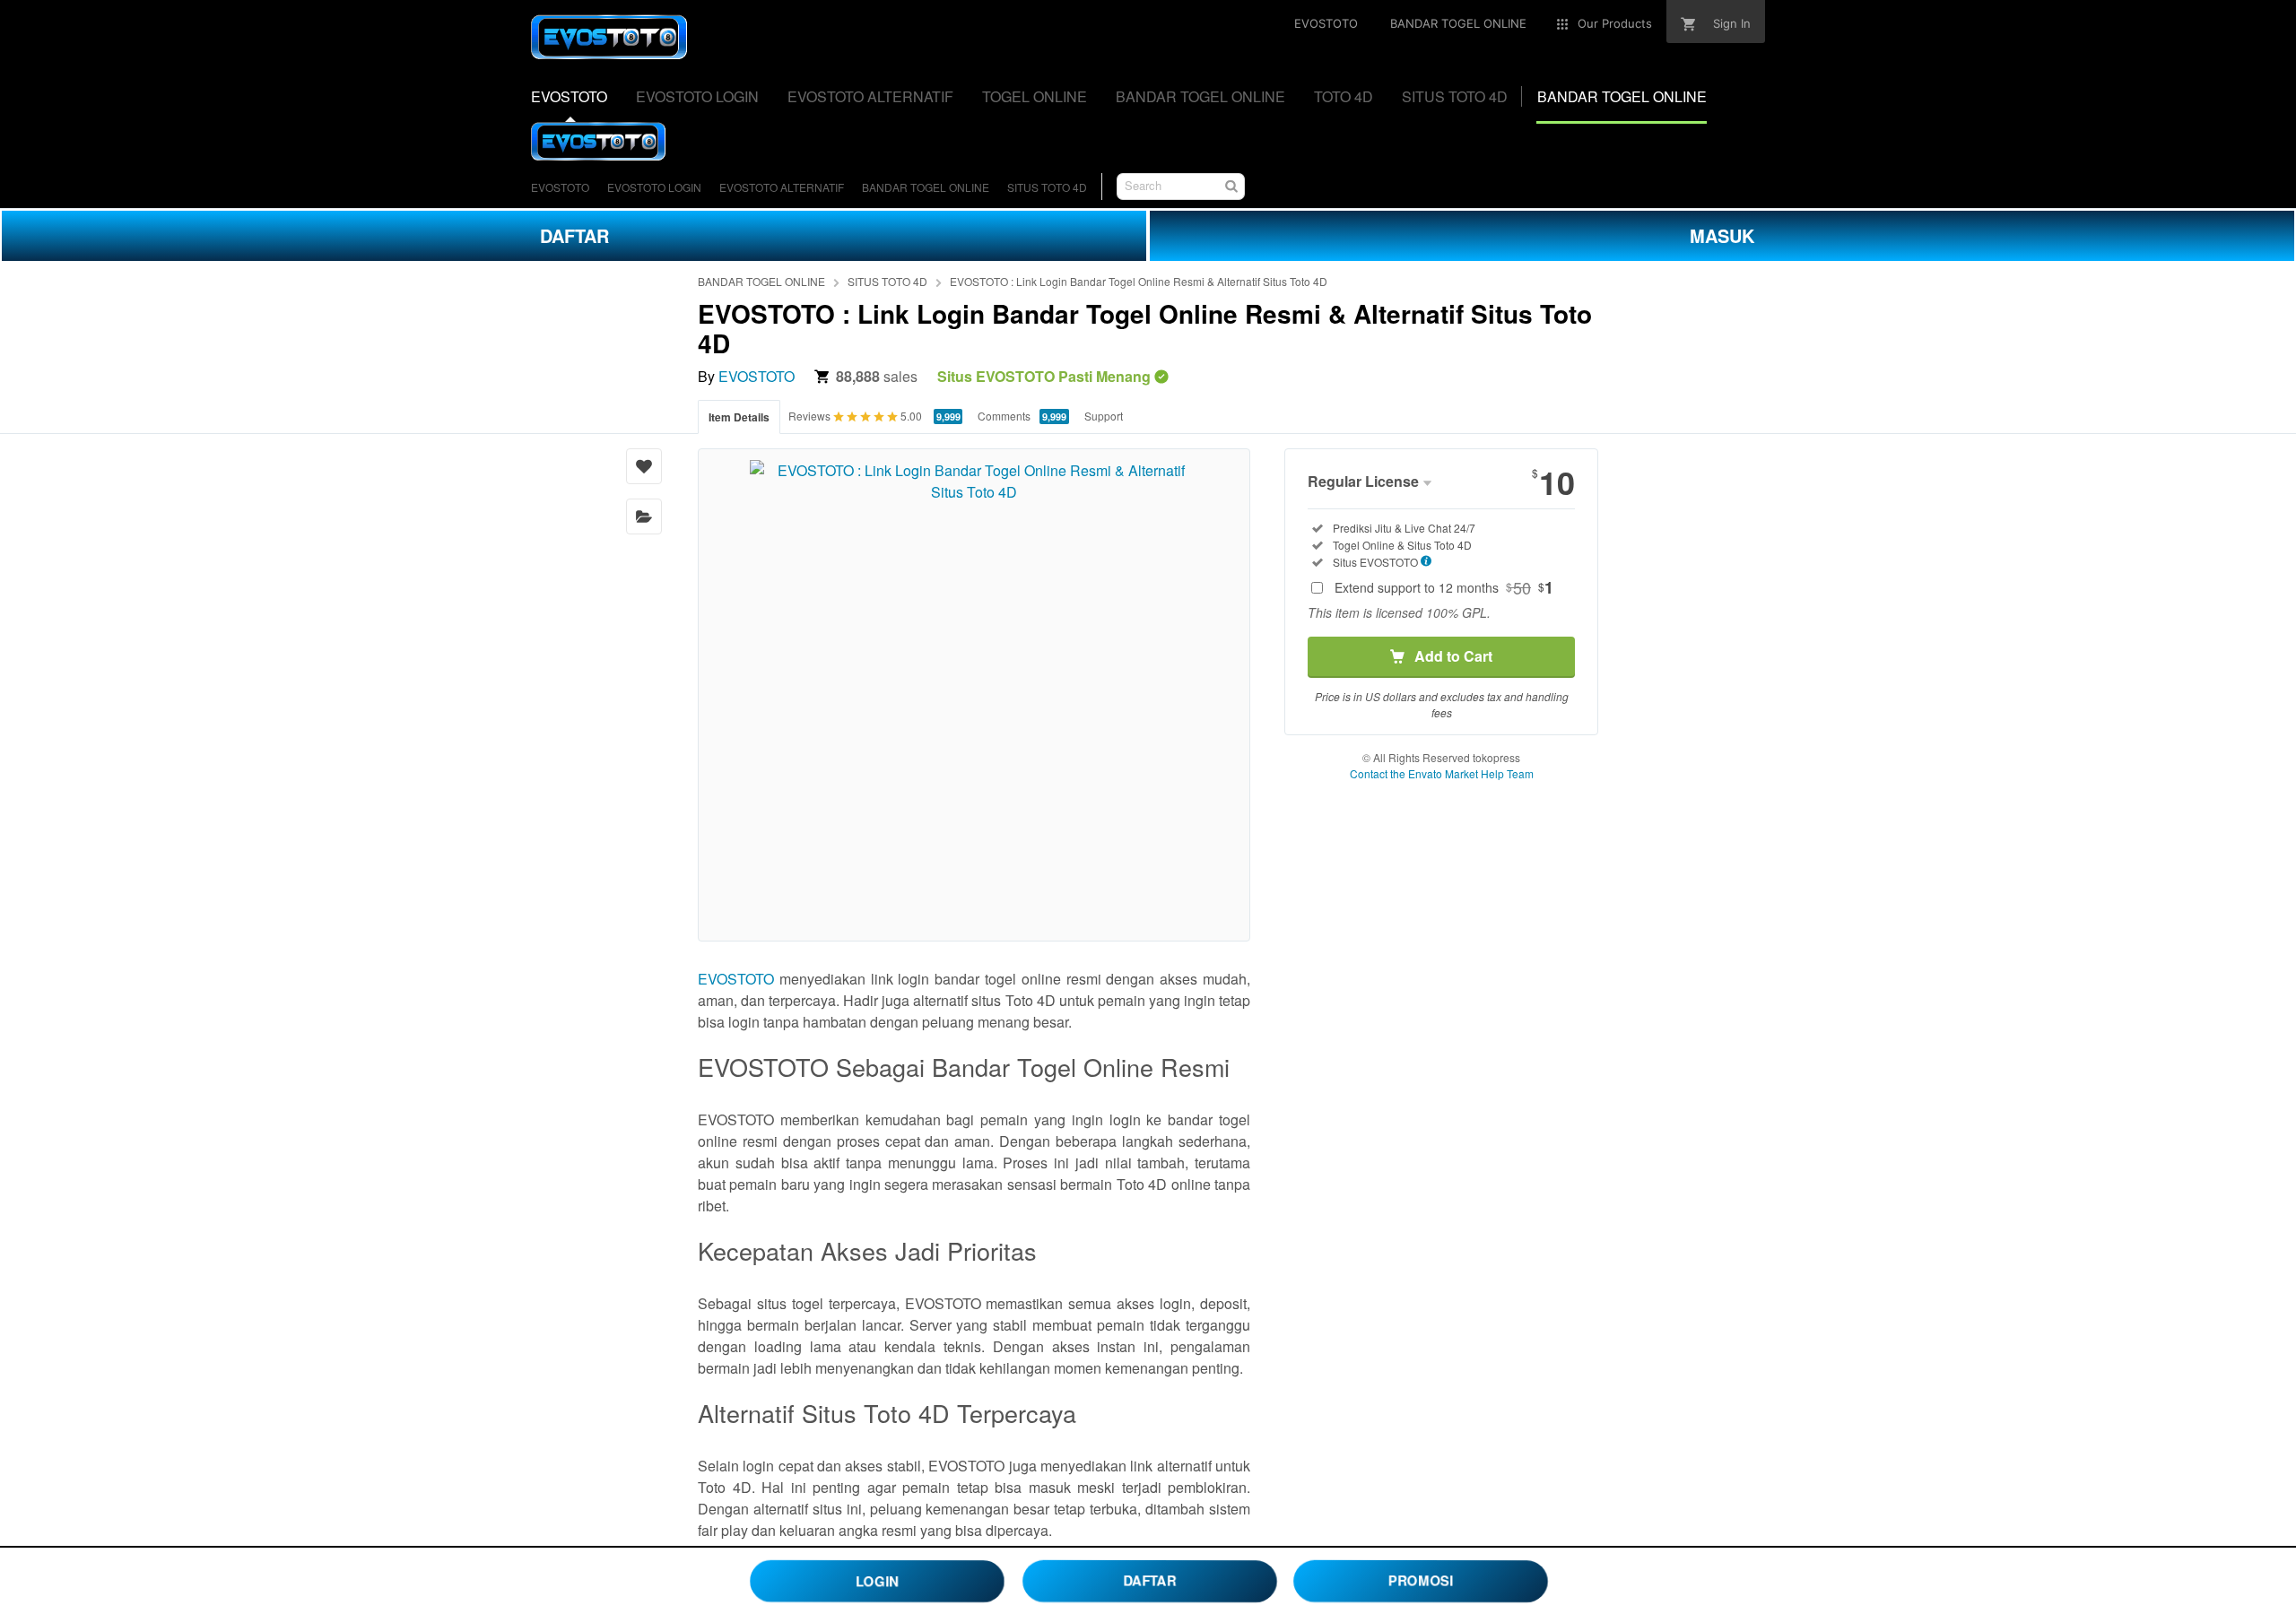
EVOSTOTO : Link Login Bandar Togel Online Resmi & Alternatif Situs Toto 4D (1139, 281)
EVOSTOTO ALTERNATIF (782, 187)
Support (1104, 416)
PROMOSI (1420, 1580)
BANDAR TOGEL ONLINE (926, 187)
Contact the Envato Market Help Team (1442, 773)
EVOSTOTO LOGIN (654, 187)
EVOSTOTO (560, 187)
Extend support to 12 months (1444, 587)
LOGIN (877, 1580)
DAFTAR (574, 235)
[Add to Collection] (644, 516)
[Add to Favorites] (644, 466)
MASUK (1722, 235)
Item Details (739, 417)
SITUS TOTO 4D (1047, 187)
